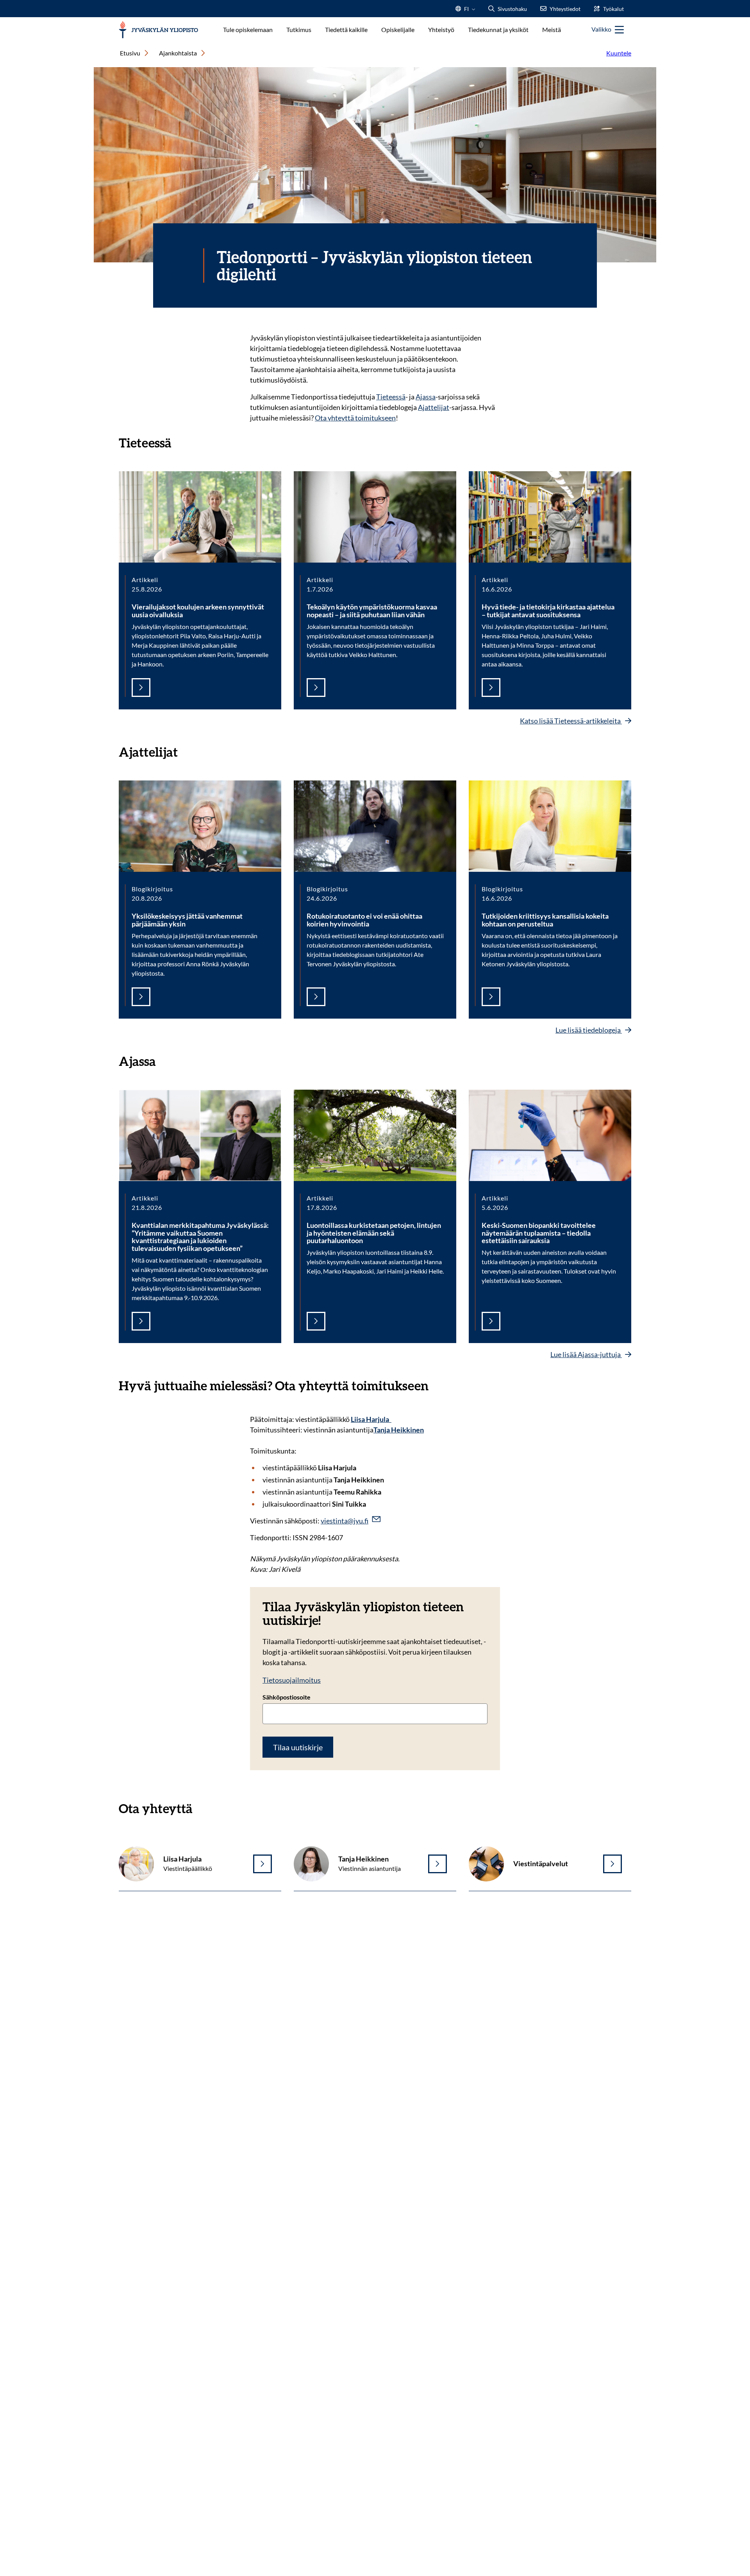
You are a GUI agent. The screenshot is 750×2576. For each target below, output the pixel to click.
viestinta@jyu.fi (345, 1521)
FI (466, 11)
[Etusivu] (158, 30)
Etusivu (130, 53)
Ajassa (426, 397)
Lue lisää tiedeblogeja (589, 1030)
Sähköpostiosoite (287, 1697)
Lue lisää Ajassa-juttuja (586, 1354)
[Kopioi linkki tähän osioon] (179, 442)
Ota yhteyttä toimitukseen (355, 418)
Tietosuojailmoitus (292, 1680)
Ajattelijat (434, 407)
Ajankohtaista (178, 53)
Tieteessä (391, 397)
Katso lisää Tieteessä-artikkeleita (571, 721)
